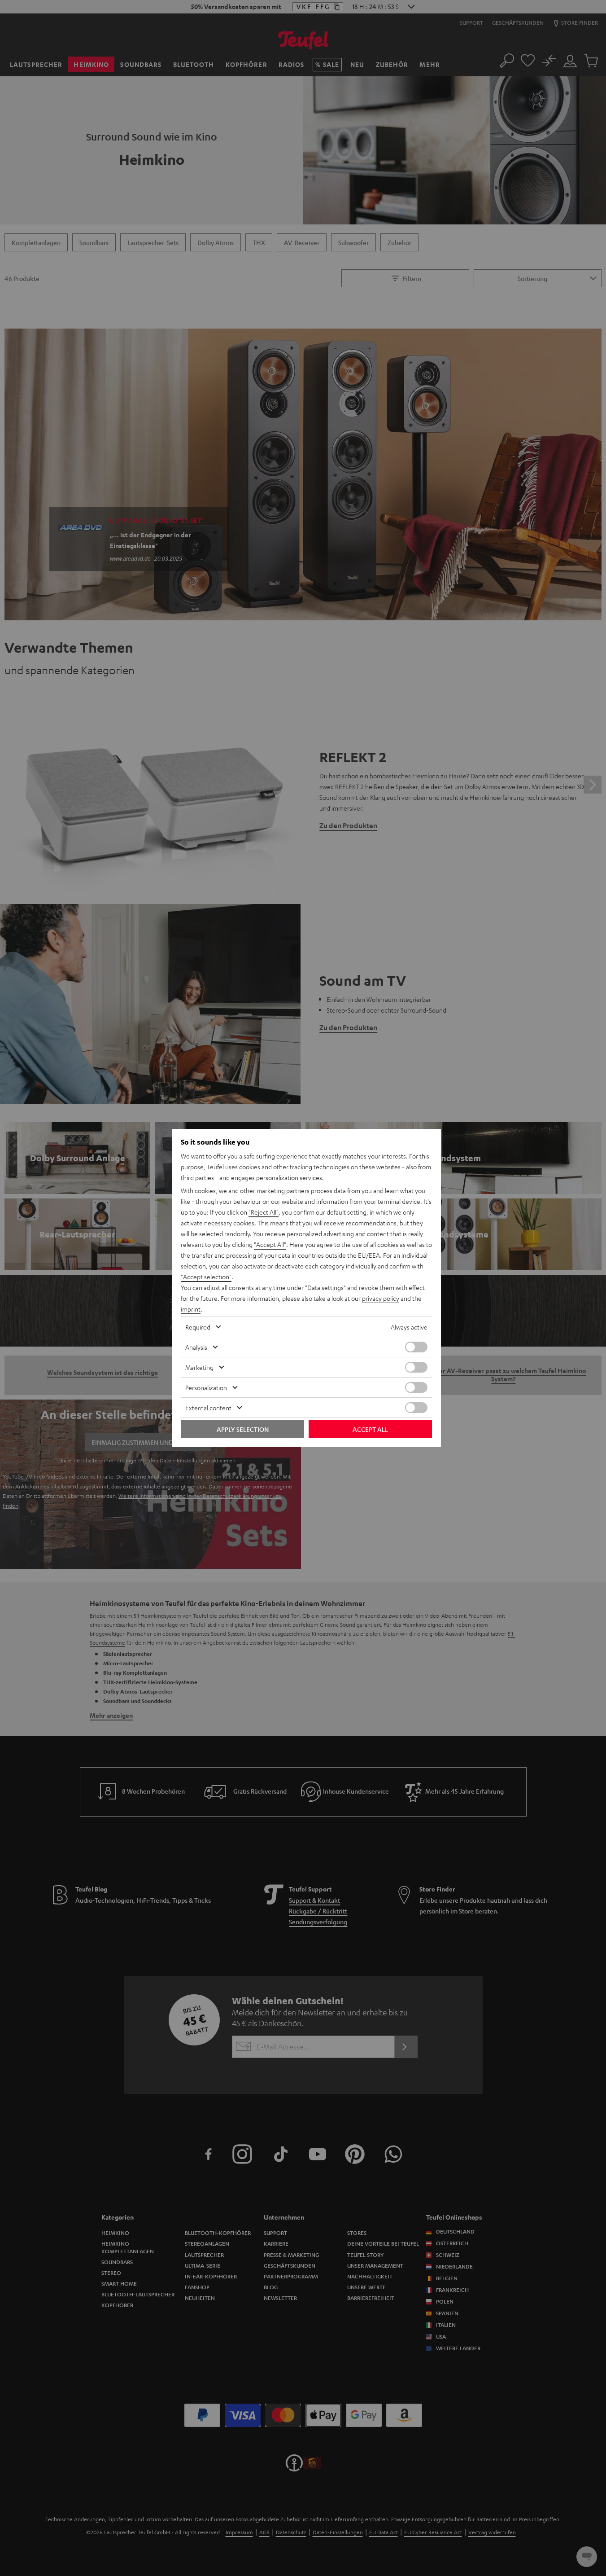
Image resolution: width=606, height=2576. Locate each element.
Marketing (199, 1367)
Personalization (206, 1387)
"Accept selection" (206, 1277)
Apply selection (243, 1429)
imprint (191, 1309)
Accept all (370, 1429)
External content (208, 1408)
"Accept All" (270, 1244)
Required (198, 1327)
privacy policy (381, 1298)
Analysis (196, 1347)
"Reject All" (264, 1212)
